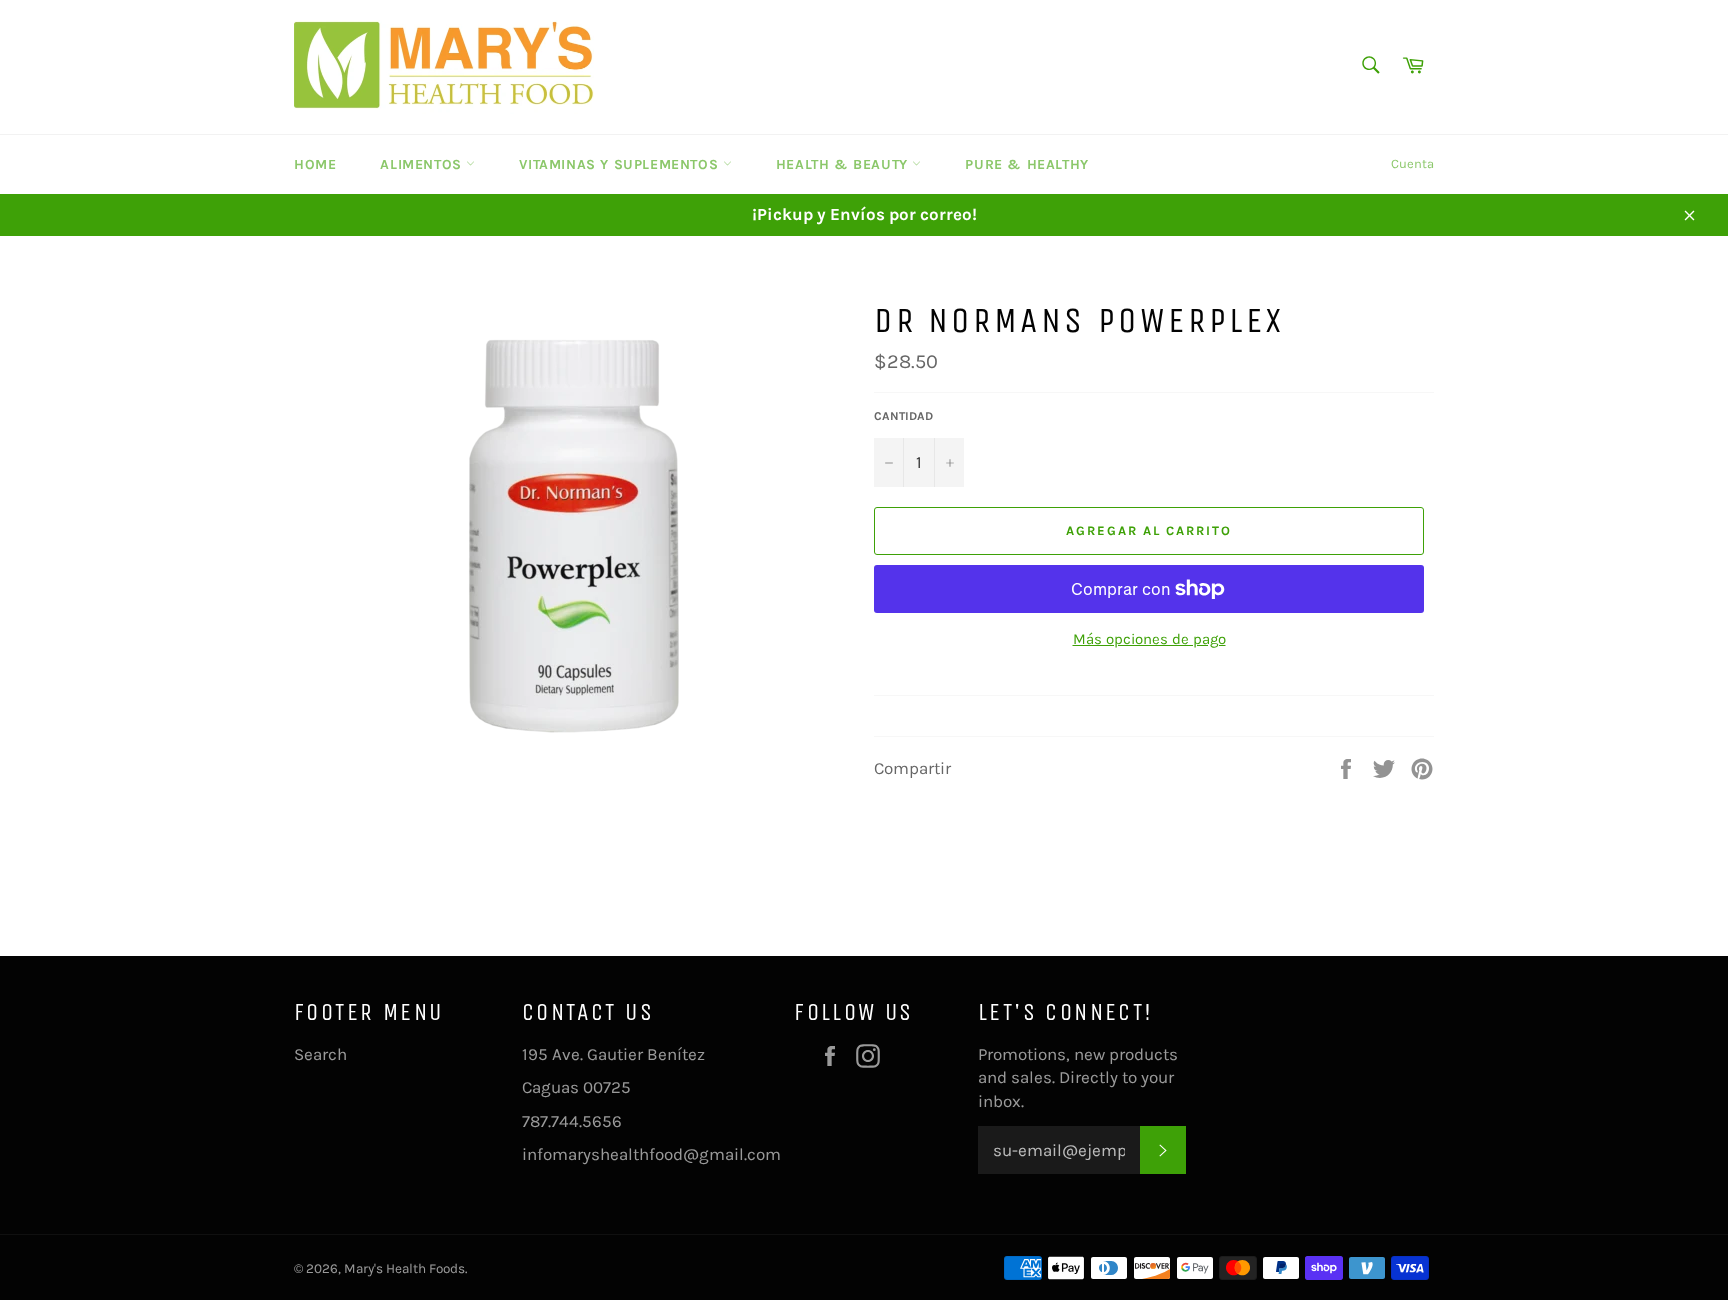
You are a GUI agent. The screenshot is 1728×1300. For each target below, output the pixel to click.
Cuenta (1412, 163)
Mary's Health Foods (404, 1268)
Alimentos (423, 164)
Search (320, 1054)
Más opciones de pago (1149, 639)
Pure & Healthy (1026, 164)
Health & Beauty (844, 164)
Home (315, 164)
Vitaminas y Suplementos (620, 164)
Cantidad (903, 416)
